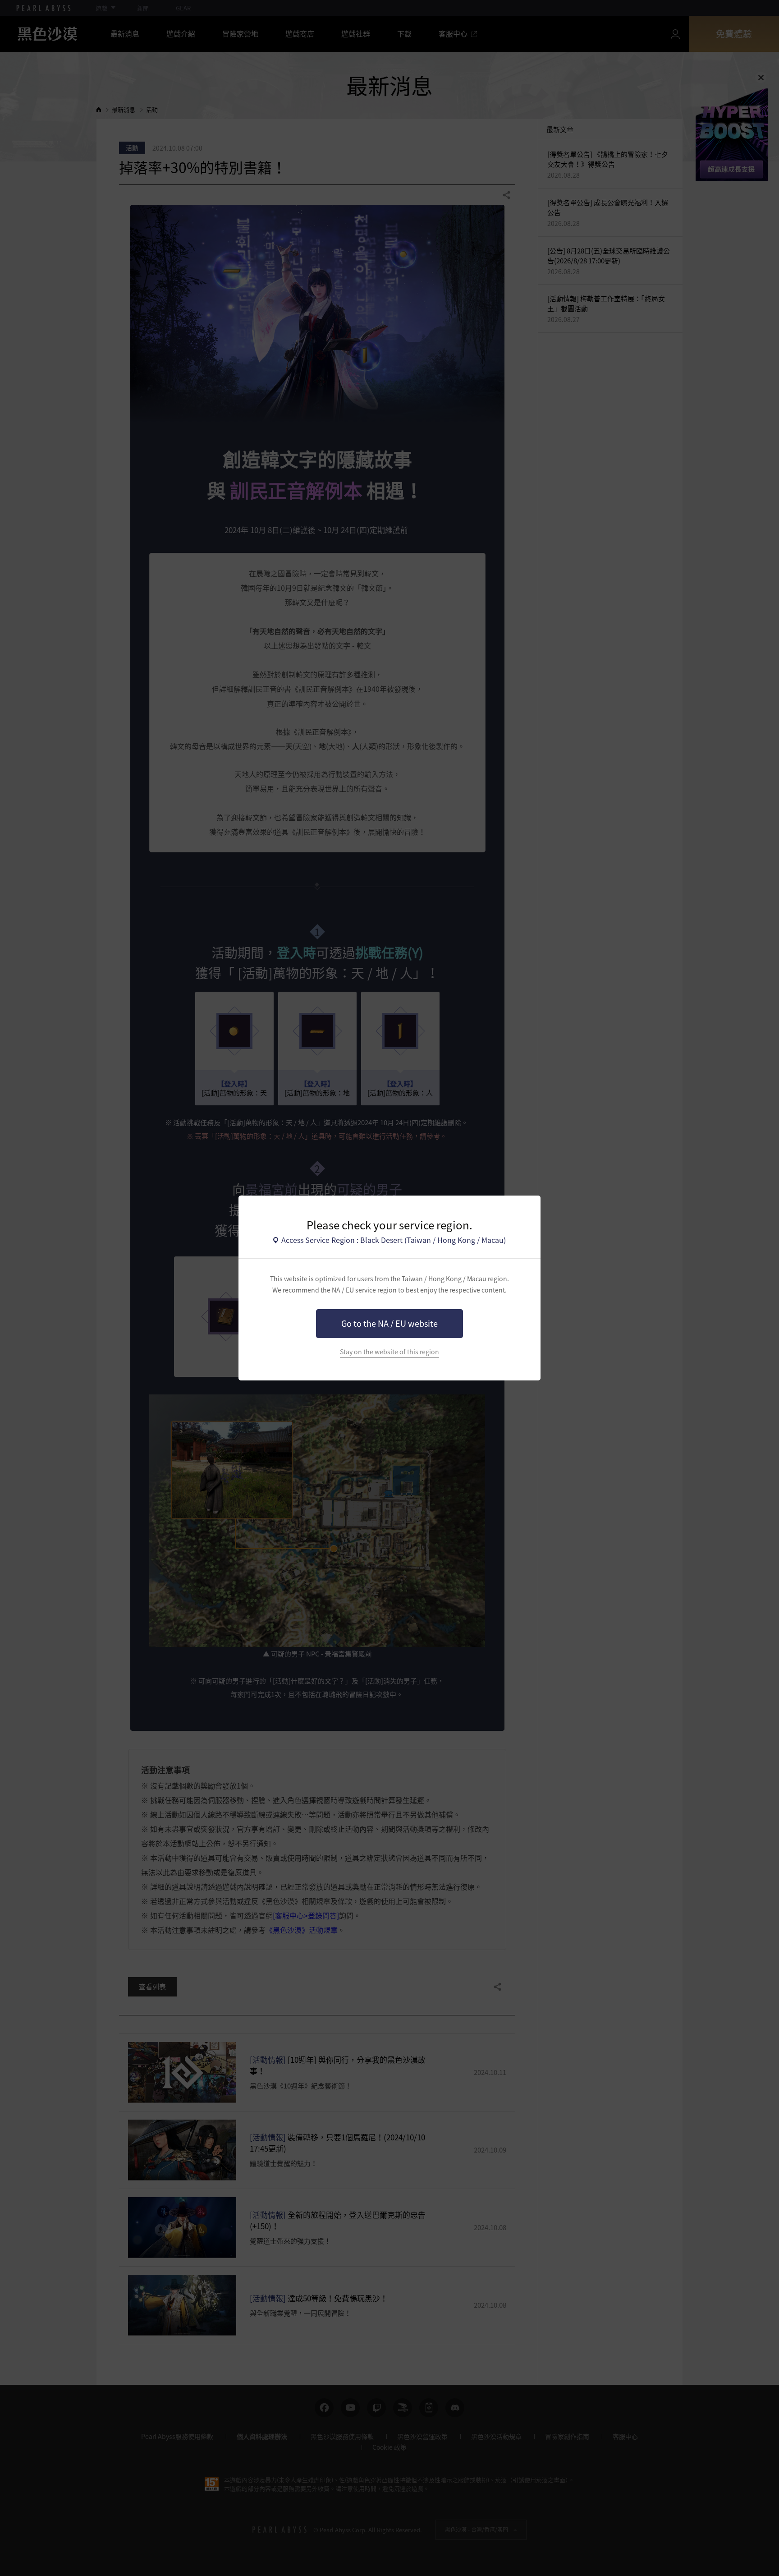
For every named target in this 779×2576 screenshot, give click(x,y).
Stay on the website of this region (389, 1352)
